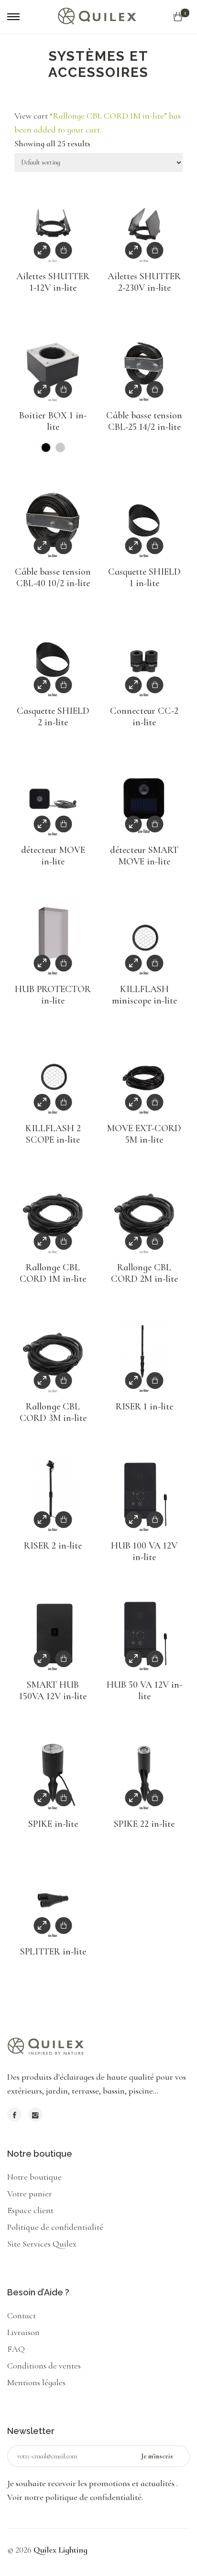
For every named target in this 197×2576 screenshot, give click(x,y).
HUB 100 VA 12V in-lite (144, 1551)
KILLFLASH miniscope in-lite (144, 995)
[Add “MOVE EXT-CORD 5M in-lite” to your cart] (155, 1102)
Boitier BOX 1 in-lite (53, 421)
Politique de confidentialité (55, 2227)
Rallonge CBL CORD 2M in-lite (144, 1273)
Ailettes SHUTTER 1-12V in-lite (53, 282)
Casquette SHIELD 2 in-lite (53, 717)
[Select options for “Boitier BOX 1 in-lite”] (64, 389)
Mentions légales (36, 2382)
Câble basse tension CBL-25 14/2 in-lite (144, 421)
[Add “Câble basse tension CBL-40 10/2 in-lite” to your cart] (64, 546)
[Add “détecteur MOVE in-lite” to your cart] (64, 824)
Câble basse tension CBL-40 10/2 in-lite (53, 578)
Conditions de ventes (44, 2366)
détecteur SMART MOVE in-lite (144, 856)
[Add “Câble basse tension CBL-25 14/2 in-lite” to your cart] (155, 389)
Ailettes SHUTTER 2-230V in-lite (144, 282)
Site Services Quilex (42, 2244)
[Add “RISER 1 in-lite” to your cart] (155, 1381)
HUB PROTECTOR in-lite (53, 995)
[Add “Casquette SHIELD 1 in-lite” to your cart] (155, 546)
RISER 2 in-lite (53, 1546)
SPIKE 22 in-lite (144, 1824)
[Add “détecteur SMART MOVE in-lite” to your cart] (155, 824)
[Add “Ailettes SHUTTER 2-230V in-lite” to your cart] (155, 250)
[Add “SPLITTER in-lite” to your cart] (64, 1926)
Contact (22, 2315)
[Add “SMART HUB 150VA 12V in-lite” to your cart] (64, 1659)
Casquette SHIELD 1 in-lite (144, 578)
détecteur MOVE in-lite (53, 856)
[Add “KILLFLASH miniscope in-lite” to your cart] (155, 963)
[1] (178, 17)
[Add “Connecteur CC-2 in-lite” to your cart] (155, 685)
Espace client (30, 2210)
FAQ (16, 2349)
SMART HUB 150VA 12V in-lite (53, 1691)
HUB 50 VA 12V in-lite (144, 1691)
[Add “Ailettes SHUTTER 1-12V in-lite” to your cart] (64, 250)
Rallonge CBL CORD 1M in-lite (53, 1273)
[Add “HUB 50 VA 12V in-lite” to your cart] (155, 1659)
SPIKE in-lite (53, 1824)
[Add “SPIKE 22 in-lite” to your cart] (155, 1798)
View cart (31, 116)
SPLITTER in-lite (53, 1952)
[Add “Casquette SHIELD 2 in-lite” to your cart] (64, 685)
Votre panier (30, 2194)
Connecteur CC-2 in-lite (144, 717)
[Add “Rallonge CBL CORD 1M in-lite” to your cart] (64, 1241)
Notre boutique (34, 2177)
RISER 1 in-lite (144, 1407)
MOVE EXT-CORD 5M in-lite (144, 1134)
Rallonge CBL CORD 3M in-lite (53, 1412)
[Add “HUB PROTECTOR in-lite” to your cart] (64, 963)
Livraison (23, 2332)
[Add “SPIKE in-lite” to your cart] (64, 1798)
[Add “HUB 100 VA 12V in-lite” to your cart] (155, 1520)
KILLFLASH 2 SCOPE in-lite (53, 1134)
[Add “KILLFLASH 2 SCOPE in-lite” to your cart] (64, 1102)
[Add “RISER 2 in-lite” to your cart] (64, 1520)
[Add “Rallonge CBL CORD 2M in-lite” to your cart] (155, 1241)
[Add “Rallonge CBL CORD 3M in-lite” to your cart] (64, 1381)
